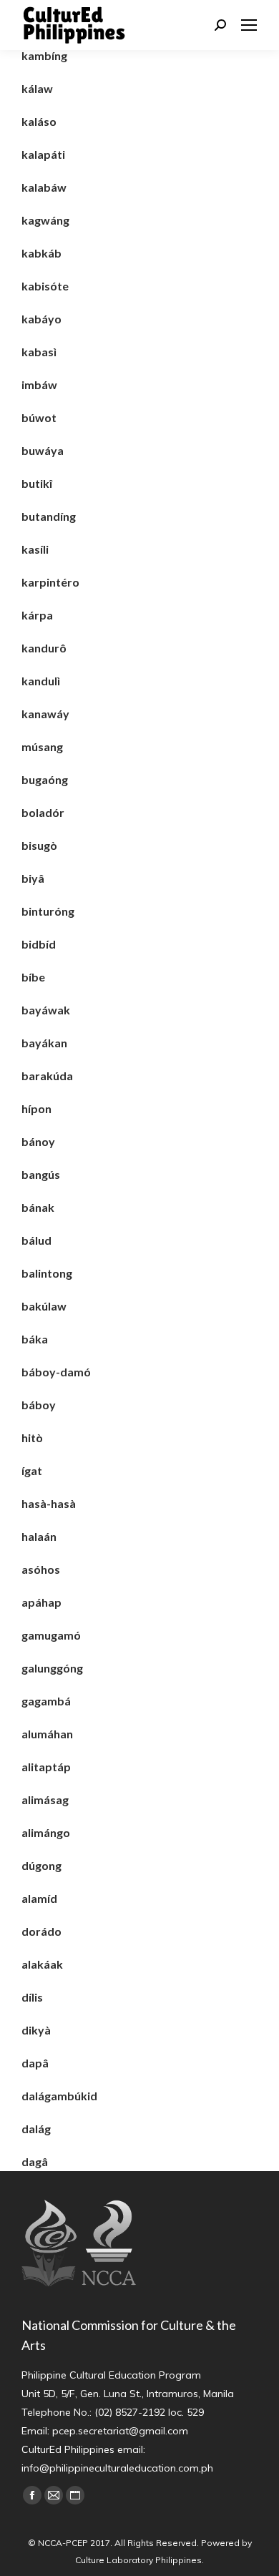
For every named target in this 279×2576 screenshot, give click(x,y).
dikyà (36, 2030)
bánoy (38, 1141)
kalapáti (43, 154)
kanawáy (45, 714)
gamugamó (51, 1635)
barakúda (47, 1076)
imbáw (39, 385)
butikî (37, 483)
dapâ (35, 2063)
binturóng (48, 911)
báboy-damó (56, 1372)
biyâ (33, 878)
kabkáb (41, 253)
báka (35, 1339)
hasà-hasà (49, 1503)
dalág (36, 2129)
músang (42, 746)
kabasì (39, 352)
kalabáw (44, 187)
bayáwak (46, 1010)
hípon (36, 1108)
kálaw (37, 88)
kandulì (41, 681)
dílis (32, 1997)
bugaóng (45, 779)
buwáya (43, 450)
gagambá (46, 1701)
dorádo (41, 1931)
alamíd (39, 1898)
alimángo (46, 1832)
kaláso (39, 121)
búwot (39, 417)
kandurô (44, 648)
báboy (39, 1405)
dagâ (35, 2161)
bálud (36, 1240)
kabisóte (45, 286)
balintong (47, 1273)
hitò (32, 1438)
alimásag (45, 1799)
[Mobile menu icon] (249, 25)
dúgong (41, 1865)
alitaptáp (46, 1767)
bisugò (39, 845)
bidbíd (39, 944)
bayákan (44, 1043)
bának (38, 1207)
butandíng (49, 516)
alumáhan (47, 1734)
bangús (41, 1174)
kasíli (35, 549)
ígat (32, 1470)
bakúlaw (44, 1306)
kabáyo (41, 319)
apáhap (41, 1602)
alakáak (42, 1964)
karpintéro (50, 582)
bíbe (33, 977)
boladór (43, 812)
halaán (39, 1536)
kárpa (37, 615)
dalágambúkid (59, 2096)
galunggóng (52, 1668)
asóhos (41, 1569)
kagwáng (45, 220)
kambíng (44, 55)
